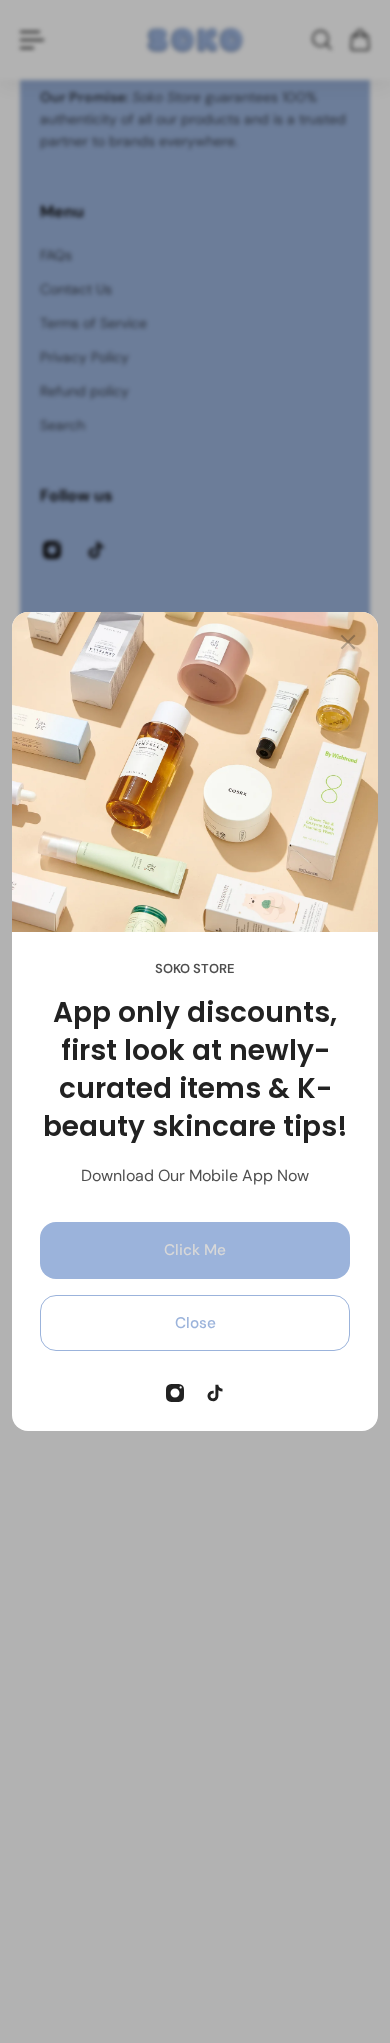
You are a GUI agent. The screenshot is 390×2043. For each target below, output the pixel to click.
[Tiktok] (215, 1393)
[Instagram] (175, 1393)
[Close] (348, 642)
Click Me (195, 1250)
